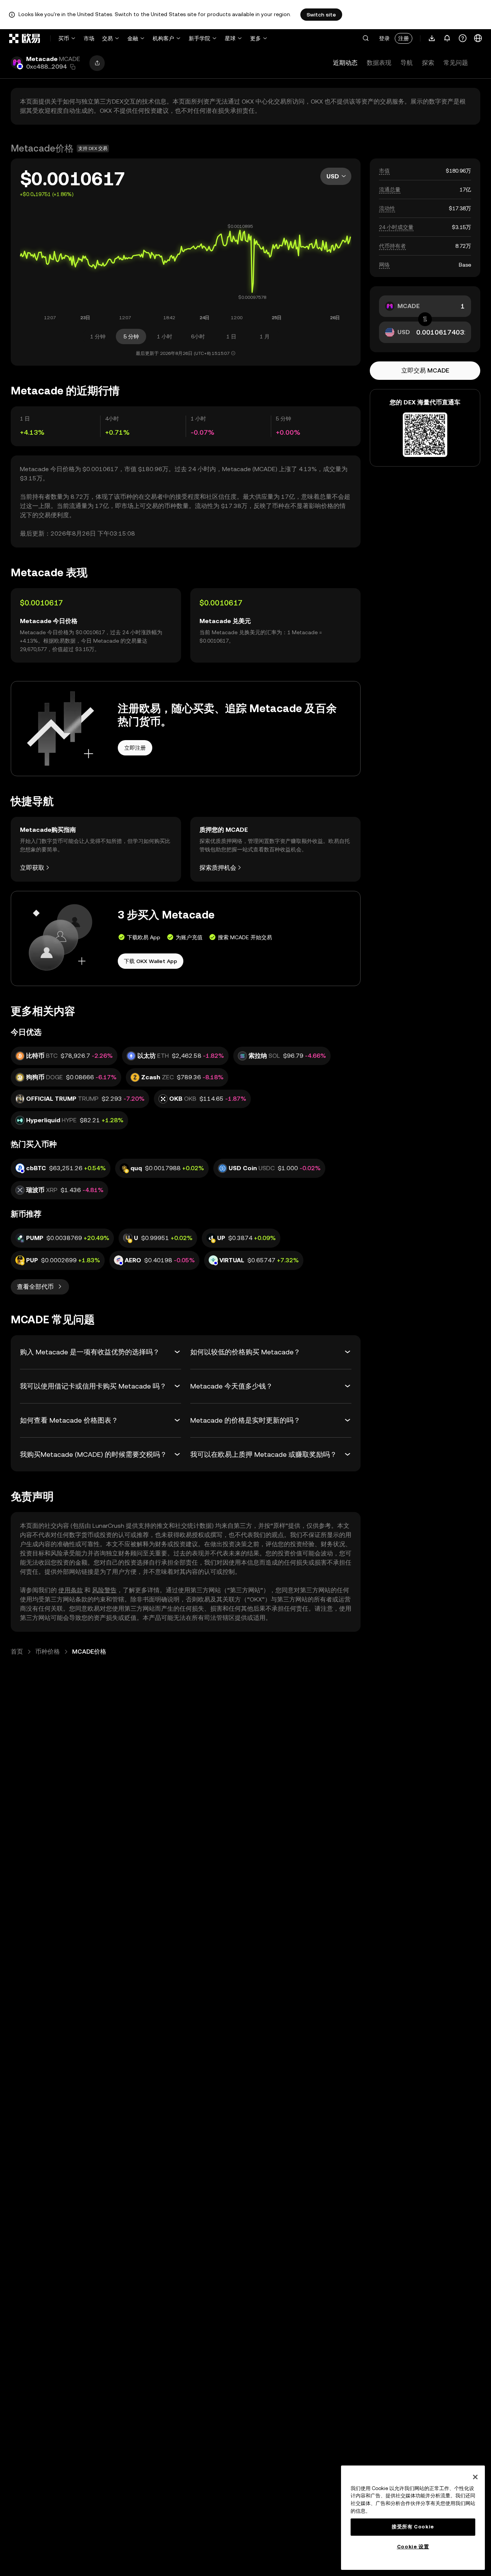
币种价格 (48, 1652)
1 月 (265, 336)
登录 (384, 38)
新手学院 (199, 38)
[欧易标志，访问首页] (25, 38)
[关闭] (475, 2477)
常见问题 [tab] (456, 63)
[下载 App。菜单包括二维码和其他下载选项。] (432, 38)
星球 (230, 38)
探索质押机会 (218, 868)
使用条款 (71, 1590)
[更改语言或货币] (478, 38)
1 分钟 (98, 336)
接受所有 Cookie (413, 2527)
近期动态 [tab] (345, 63)
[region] (413, 2518)
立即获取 (32, 868)
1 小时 (165, 336)
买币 (64, 38)
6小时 (198, 336)
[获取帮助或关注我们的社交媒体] (463, 38)
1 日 (231, 336)
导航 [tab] (407, 63)
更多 (255, 38)
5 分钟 (131, 336)
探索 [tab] (428, 63)
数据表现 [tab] (379, 63)
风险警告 (104, 1590)
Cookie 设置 (413, 2547)
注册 (404, 38)
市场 (89, 38)
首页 (17, 1652)
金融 (133, 38)
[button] (366, 38)
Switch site (321, 15)
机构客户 (163, 38)
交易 (107, 38)
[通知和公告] (447, 38)
